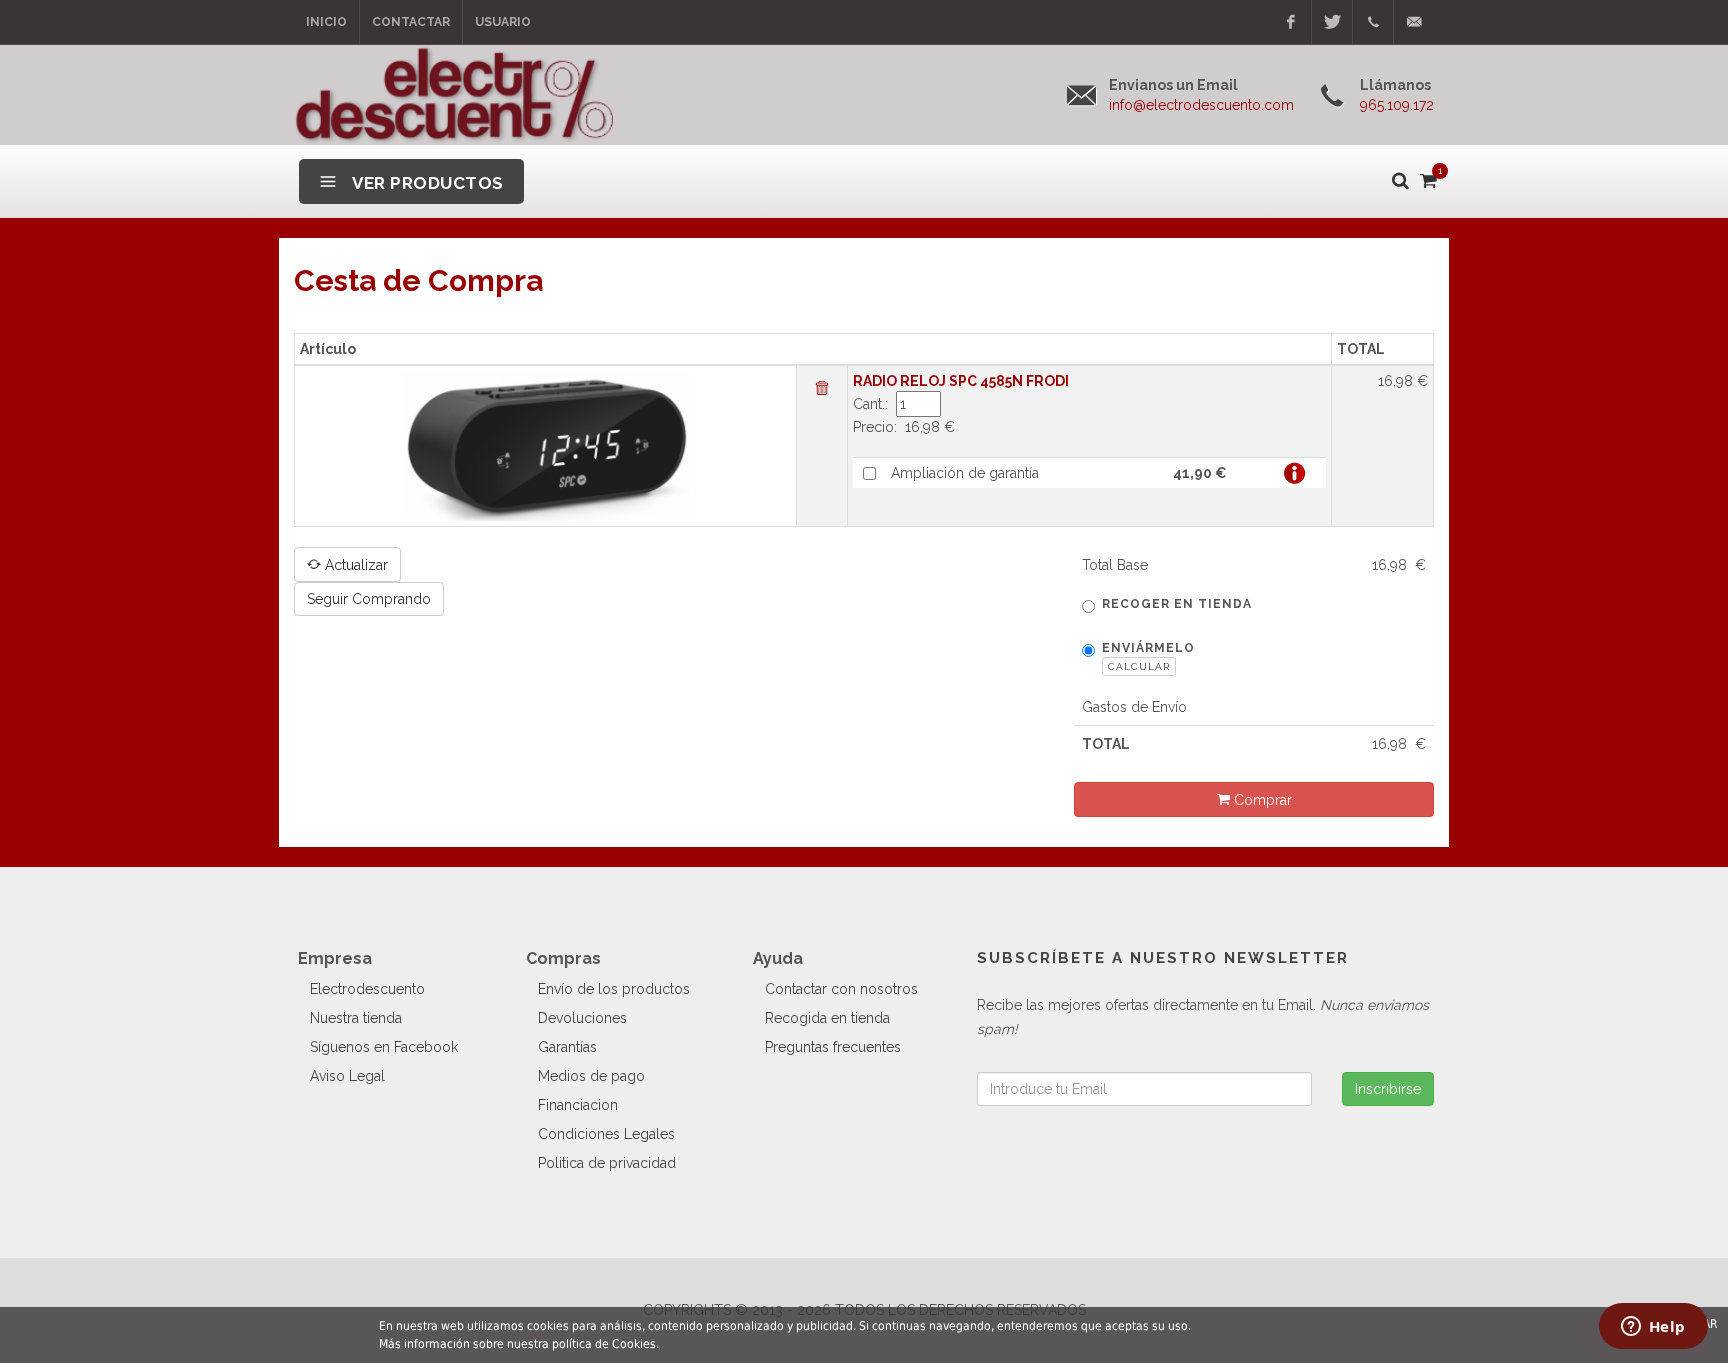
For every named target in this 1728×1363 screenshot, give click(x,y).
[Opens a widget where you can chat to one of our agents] (1653, 1328)
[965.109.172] (1373, 22)
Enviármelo (1148, 656)
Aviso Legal (347, 1076)
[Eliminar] (822, 388)
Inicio (326, 22)
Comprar (1261, 800)
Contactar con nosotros (841, 989)
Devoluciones (582, 1018)
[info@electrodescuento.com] (1414, 22)
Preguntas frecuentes (833, 1047)
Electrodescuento (367, 989)
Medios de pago (591, 1076)
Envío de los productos (614, 989)
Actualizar (354, 565)
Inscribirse (1388, 1089)
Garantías (567, 1047)
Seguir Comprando (369, 599)
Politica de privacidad (607, 1163)
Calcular (1139, 666)
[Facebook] (1291, 22)
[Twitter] (1332, 22)
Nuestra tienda (356, 1018)
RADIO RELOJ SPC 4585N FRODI (961, 381)
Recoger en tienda (1177, 604)
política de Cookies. (605, 1344)
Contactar (411, 22)
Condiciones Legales (606, 1134)
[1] (1427, 177)
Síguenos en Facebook (384, 1047)
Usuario (503, 22)
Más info (1294, 473)
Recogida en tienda (827, 1018)
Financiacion (578, 1105)
